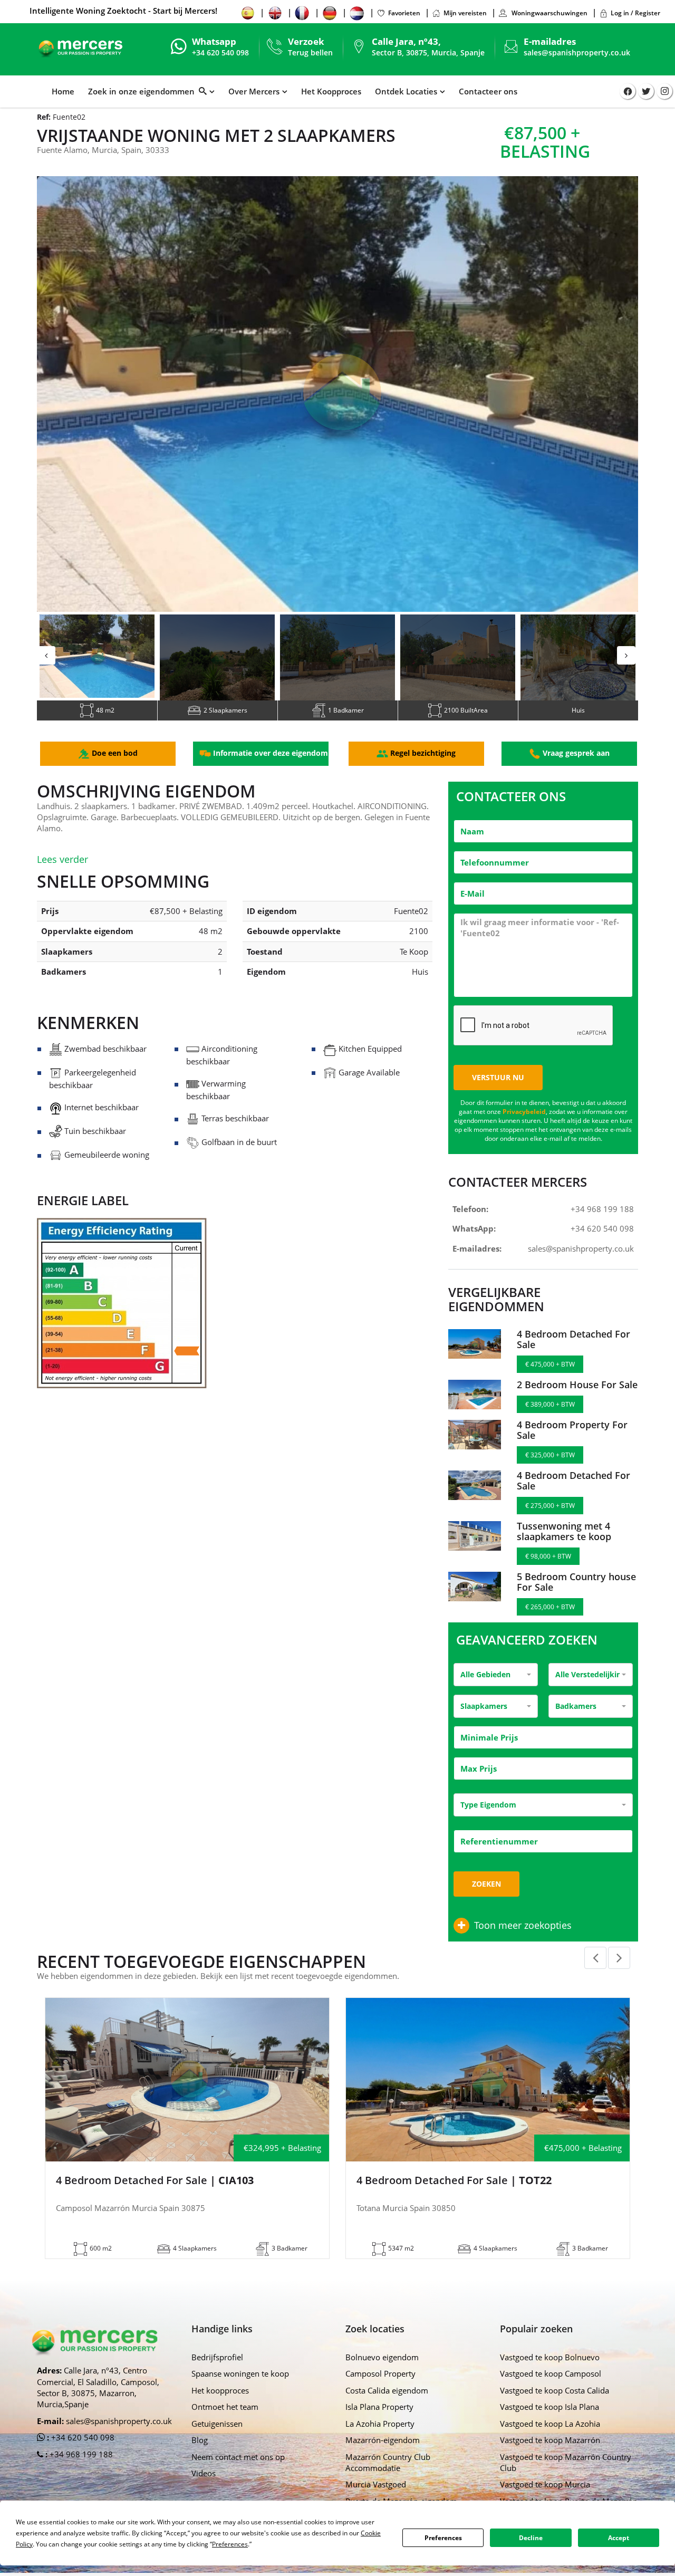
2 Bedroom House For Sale (577, 1400)
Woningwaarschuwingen (549, 13)
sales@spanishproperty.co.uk (577, 52)
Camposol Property (380, 2389)
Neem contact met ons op (238, 2472)
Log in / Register (635, 13)
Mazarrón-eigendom (383, 2455)
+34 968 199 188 (602, 1224)
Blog (200, 2455)
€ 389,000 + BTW (550, 1420)
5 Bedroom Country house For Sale (576, 1597)
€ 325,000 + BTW (550, 1470)
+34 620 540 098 (602, 1244)
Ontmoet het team (225, 2422)
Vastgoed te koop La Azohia (550, 2439)
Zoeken (486, 1899)
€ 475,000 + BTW (550, 1380)
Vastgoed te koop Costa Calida (555, 2406)
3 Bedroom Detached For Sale (457, 2196)
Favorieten (404, 13)
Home (63, 91)
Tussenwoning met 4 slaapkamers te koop (564, 1546)
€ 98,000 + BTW (548, 1571)
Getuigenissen (217, 2439)
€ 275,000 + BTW (550, 1521)
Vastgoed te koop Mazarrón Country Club (566, 2478)
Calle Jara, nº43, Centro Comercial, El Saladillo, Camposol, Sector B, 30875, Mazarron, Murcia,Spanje (98, 2402)
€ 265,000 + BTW (550, 1622)
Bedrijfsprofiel (217, 2372)
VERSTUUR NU (498, 1093)
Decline (531, 2538)
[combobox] (496, 1690)
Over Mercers (254, 91)
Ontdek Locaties (406, 91)
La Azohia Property (380, 2439)
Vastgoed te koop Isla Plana (549, 2422)
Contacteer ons (488, 91)
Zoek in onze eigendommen (143, 91)
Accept (619, 2538)
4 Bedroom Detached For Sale (573, 1354)
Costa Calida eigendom (387, 2406)
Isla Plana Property (379, 2422)
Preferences (443, 2538)
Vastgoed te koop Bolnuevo (550, 2372)
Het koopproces (220, 2406)
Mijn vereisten (465, 13)
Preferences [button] (230, 2544)
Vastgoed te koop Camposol (551, 2389)
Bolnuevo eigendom (382, 2372)
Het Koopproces (331, 91)
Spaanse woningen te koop (240, 2389)
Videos (204, 2488)
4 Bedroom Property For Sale (572, 1445)
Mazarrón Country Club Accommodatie (388, 2478)
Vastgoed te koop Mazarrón (550, 2455)
